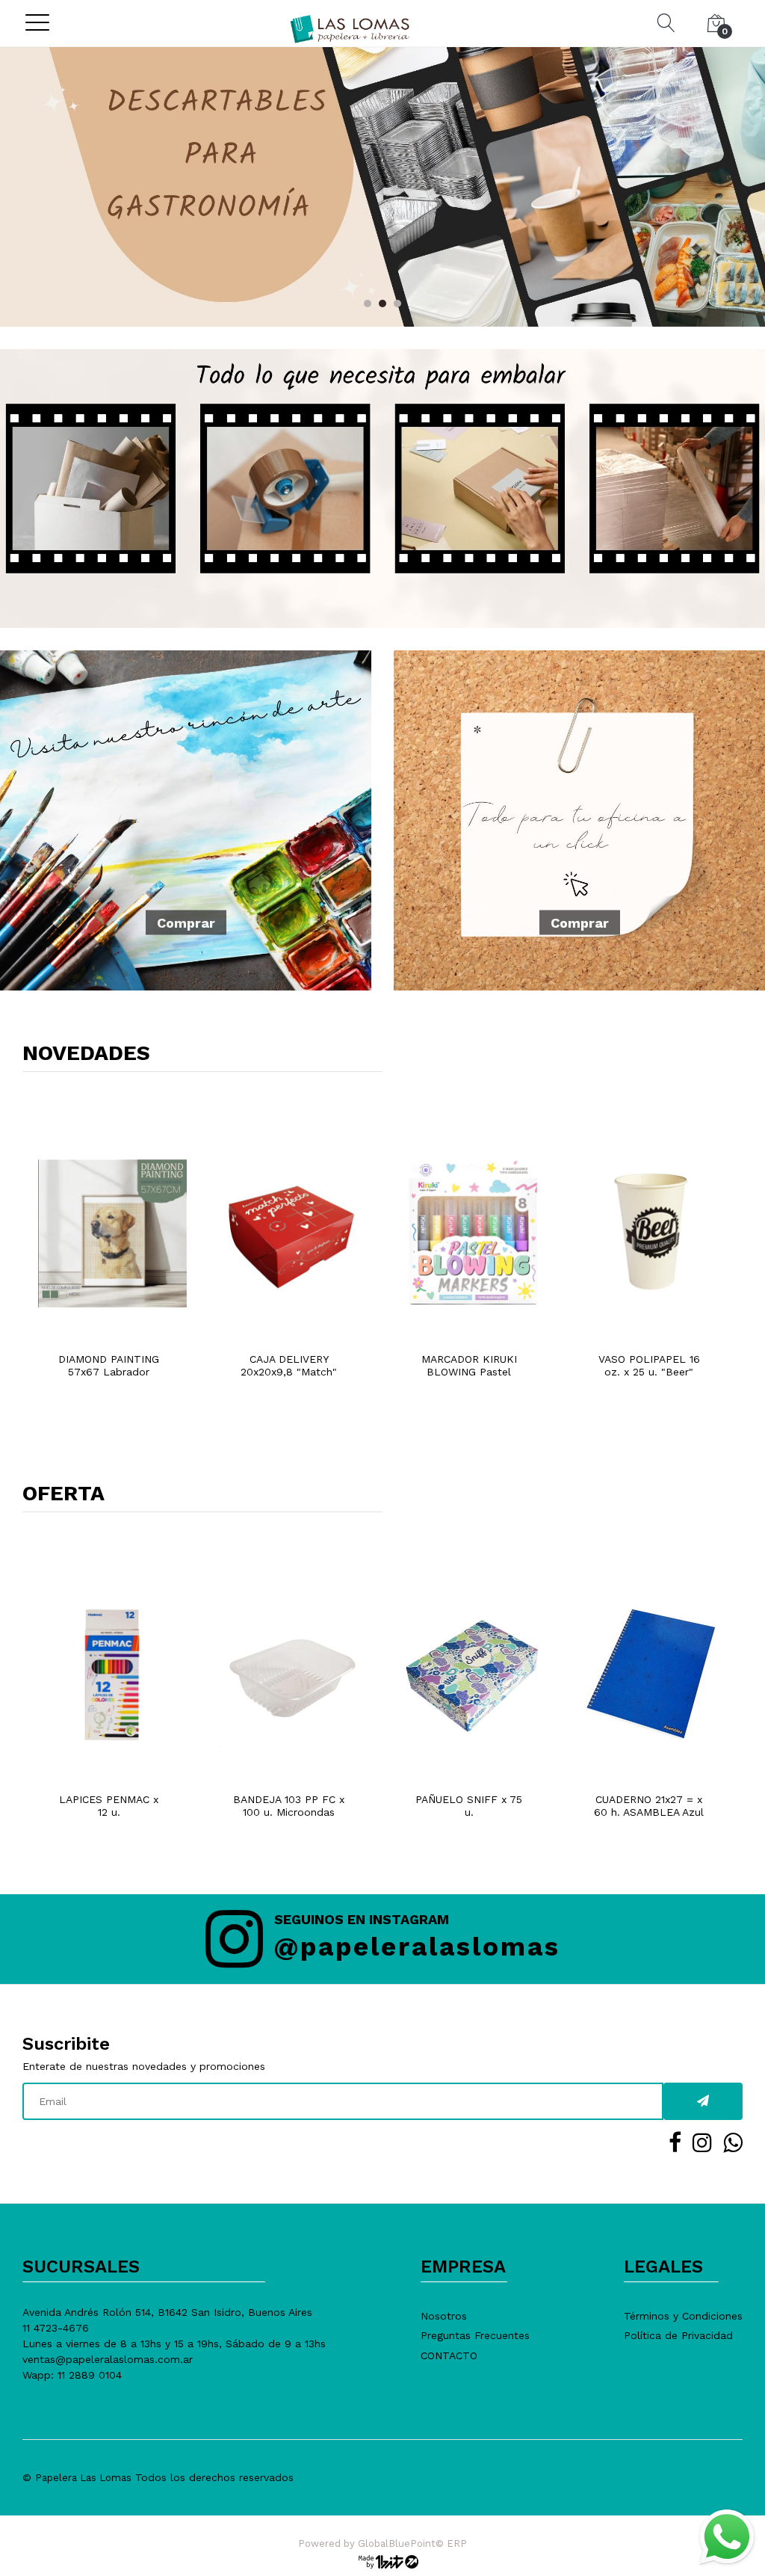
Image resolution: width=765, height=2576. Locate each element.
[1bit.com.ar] (383, 2561)
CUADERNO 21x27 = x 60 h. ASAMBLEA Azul (649, 1806)
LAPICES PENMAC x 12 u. (109, 1806)
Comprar (186, 922)
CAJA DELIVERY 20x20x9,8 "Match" (289, 1365)
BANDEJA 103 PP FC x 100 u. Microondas (289, 1806)
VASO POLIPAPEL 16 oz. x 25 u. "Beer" (649, 1365)
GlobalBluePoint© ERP (382, 2543)
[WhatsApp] (726, 2537)
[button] (368, 303)
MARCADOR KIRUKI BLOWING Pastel (469, 1365)
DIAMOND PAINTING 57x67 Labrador (109, 1365)
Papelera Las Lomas (83, 2478)
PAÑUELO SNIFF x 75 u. (469, 1806)
